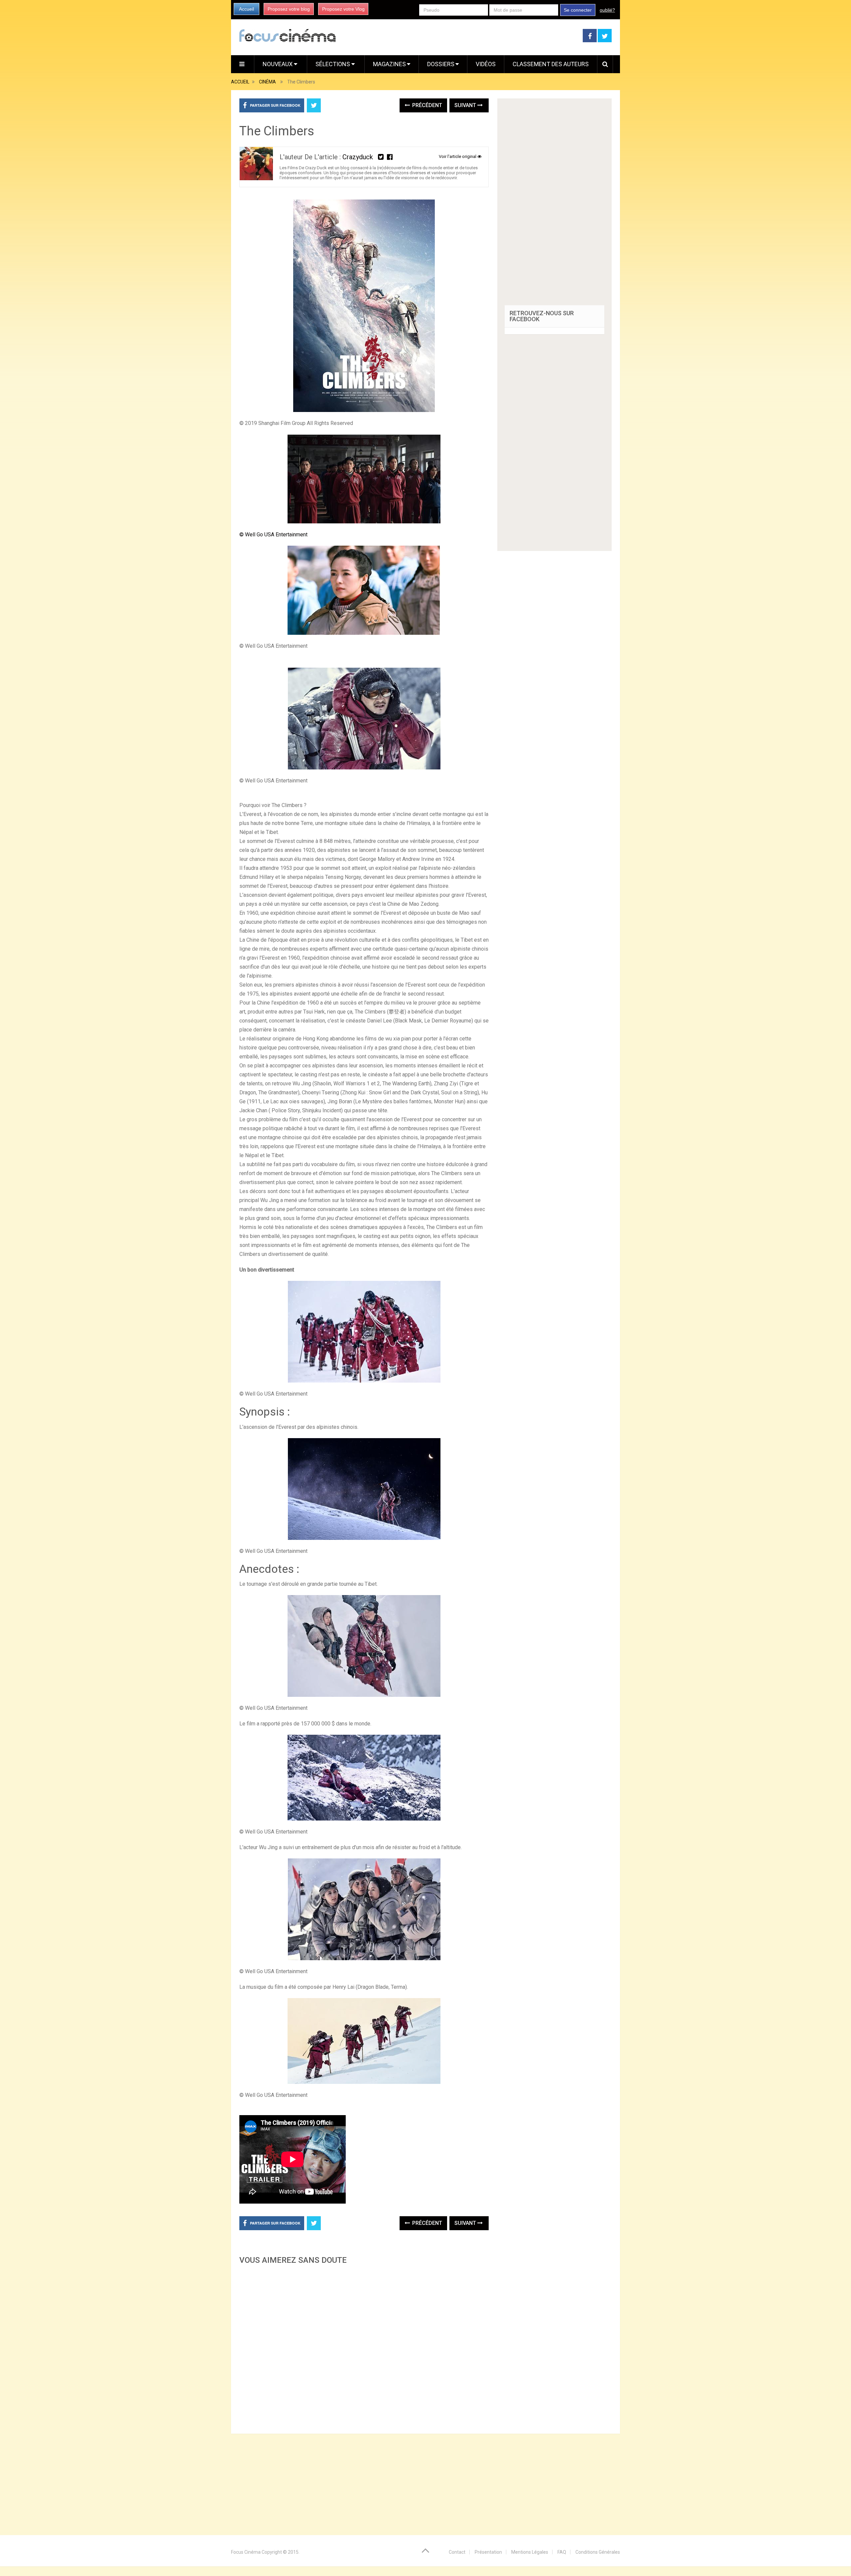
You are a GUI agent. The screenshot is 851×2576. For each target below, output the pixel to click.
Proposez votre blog (289, 9)
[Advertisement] (364, 2347)
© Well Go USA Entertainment (273, 535)
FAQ (562, 2552)
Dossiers (441, 64)
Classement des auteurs (551, 64)
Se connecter (578, 10)
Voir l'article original (458, 156)
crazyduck (358, 157)
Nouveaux (278, 64)
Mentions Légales (530, 2552)
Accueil (246, 9)
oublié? (607, 10)
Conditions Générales (598, 2552)
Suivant (466, 105)
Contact (457, 2552)
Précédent (426, 105)
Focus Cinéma (246, 2552)
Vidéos (486, 64)
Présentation (488, 2552)
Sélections (333, 64)
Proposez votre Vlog (343, 9)
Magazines (389, 64)
